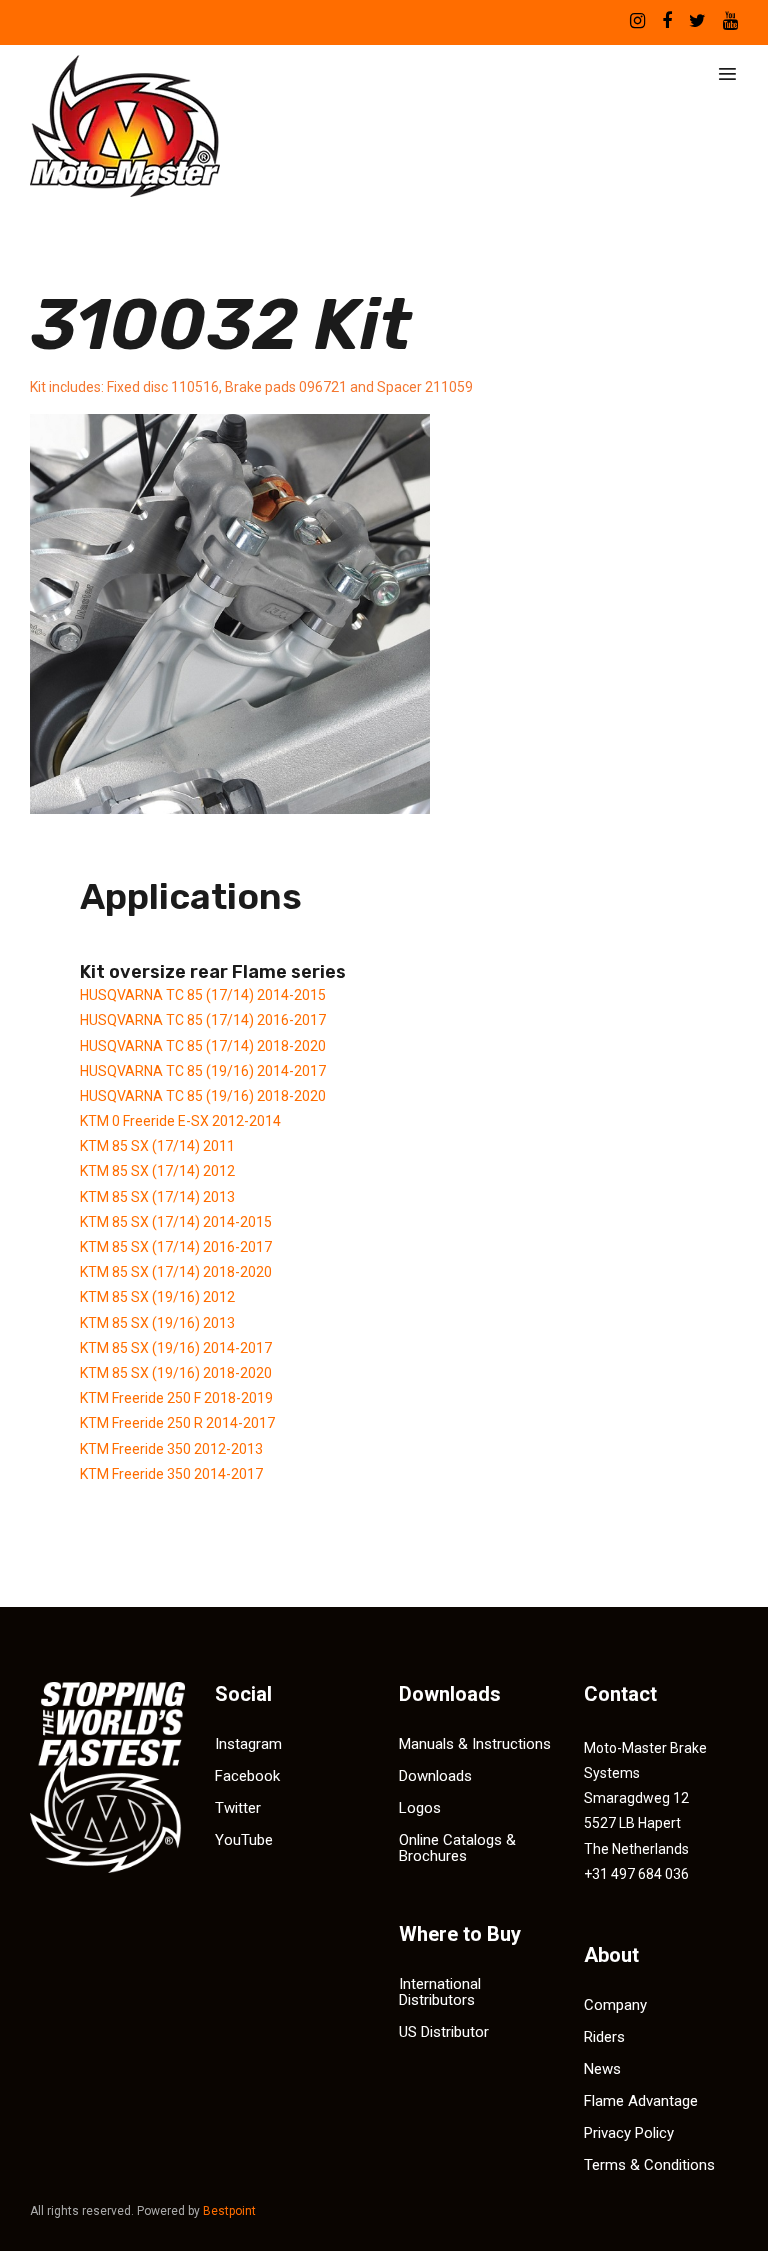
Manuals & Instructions (475, 1744)
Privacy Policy (629, 2133)
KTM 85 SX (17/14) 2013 (157, 1197)
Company (615, 2005)
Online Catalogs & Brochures (457, 1848)
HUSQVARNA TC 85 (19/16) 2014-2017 (203, 1071)
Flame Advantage (641, 2101)
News (602, 2069)
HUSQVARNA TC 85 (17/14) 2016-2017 (203, 1020)
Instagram (248, 1744)
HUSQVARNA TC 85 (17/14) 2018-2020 (203, 1046)
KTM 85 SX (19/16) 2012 (157, 1297)
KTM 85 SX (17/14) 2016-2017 (176, 1247)
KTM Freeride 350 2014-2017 (171, 1474)
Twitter (238, 1808)
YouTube (244, 1840)
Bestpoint (229, 2211)
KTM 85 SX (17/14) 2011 (157, 1146)
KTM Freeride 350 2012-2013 (171, 1449)
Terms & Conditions (649, 2165)
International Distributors (440, 1992)
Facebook (247, 1776)
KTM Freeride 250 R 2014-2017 (177, 1423)
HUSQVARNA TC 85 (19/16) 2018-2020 (203, 1096)
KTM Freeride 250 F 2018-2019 (176, 1398)
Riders (604, 2037)
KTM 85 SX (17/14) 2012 (157, 1171)
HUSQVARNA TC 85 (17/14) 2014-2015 (203, 995)
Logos (420, 1808)
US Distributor (444, 2032)
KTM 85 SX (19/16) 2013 (157, 1323)
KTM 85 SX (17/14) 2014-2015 (176, 1222)
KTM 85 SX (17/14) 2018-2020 (176, 1272)
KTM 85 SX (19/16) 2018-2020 (176, 1373)
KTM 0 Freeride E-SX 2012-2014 (180, 1121)
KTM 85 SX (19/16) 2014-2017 (176, 1348)
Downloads (435, 1776)
